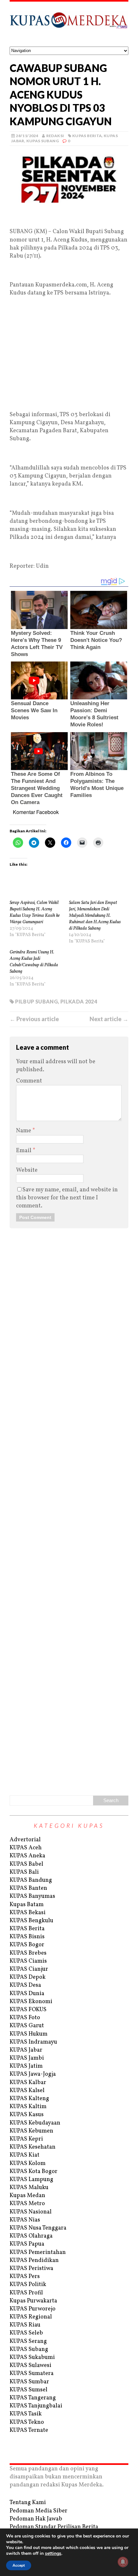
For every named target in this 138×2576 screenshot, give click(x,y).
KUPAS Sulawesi (30, 2366)
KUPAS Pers (25, 2277)
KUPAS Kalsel (27, 2091)
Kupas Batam (27, 1905)
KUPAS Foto (25, 2018)
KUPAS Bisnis (27, 1937)
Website (27, 1170)
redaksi (55, 136)
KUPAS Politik (28, 2285)
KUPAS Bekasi (28, 1913)
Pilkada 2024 (79, 1001)
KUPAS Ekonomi (31, 2002)
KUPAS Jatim (26, 2066)
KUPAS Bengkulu (31, 1921)
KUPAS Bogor (27, 1945)
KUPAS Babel (26, 1864)
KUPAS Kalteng (29, 2099)
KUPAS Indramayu (33, 2042)
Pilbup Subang (36, 1001)
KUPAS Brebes (28, 1953)
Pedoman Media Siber (39, 2511)
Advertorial (25, 1840)
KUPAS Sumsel (29, 2390)
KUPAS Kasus (27, 2115)
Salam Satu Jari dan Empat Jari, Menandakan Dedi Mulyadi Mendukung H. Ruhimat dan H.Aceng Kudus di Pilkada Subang (95, 916)
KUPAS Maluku (29, 2188)
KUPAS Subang (43, 141)
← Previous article (34, 1019)
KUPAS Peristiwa (31, 2269)
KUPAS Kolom (28, 2164)
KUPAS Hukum (29, 2034)
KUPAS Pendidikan (34, 2261)
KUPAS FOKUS (28, 2010)
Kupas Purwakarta (33, 2301)
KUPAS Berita (87, 136)
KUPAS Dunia (27, 1994)
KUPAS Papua (27, 2244)
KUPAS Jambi (27, 2058)
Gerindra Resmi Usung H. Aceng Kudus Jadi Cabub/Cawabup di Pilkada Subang (34, 962)
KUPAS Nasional (31, 2212)
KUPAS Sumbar (29, 2382)
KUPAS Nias (25, 2220)
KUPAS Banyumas (32, 1896)
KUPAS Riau (25, 2325)
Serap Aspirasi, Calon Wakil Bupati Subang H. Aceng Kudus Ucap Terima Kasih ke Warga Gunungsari (35, 912)
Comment (29, 1081)
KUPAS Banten (28, 1888)
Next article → (109, 1019)
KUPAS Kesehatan (33, 2147)
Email (24, 1151)
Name (24, 1131)
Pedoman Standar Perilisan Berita (54, 2527)
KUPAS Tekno (27, 2422)
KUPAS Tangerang (33, 2398)
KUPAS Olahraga (31, 2236)
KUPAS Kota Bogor (34, 2172)
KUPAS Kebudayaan (35, 2123)
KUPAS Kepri (26, 2139)
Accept (19, 2565)
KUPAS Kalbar (28, 2083)
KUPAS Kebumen (31, 2131)
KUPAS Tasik (26, 2414)
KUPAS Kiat (25, 2155)
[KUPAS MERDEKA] (69, 24)
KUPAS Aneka (27, 1856)
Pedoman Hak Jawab (36, 2519)
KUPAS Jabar (26, 2050)
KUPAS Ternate (29, 2430)
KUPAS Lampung (31, 2180)
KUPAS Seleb (26, 2333)
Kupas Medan (27, 2196)
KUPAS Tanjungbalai (36, 2406)
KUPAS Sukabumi (32, 2357)
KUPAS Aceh (26, 1848)
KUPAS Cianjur (29, 1969)
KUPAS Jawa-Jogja (33, 2074)
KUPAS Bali (24, 1872)
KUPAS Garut (27, 2026)
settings (53, 2554)
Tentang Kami (28, 2503)
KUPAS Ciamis (28, 1961)
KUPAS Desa (25, 1985)
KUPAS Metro (27, 2204)
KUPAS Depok (28, 1977)
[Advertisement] (69, 217)
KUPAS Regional (31, 2317)
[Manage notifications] (123, 2562)
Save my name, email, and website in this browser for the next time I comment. (67, 1198)
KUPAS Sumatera (32, 2374)
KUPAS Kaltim (28, 2107)
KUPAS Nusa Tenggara (38, 2228)
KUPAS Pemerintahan (38, 2252)
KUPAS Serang (28, 2341)
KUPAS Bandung (31, 1880)
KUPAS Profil (26, 2293)
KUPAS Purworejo (33, 2309)
